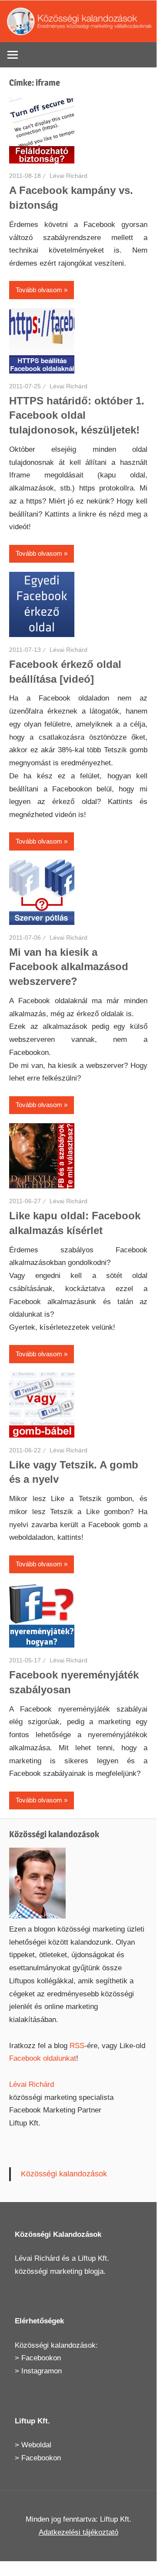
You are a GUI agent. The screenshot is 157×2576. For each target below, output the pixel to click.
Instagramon (42, 2371)
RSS (77, 2046)
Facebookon (41, 2358)
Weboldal (36, 2445)
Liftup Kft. (94, 2258)
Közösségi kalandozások (64, 2174)
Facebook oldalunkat (43, 2058)
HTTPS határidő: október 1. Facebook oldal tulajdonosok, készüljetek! (77, 415)
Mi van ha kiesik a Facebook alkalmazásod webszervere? (69, 967)
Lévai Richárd (68, 176)
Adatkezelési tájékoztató (78, 2532)
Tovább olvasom (39, 290)
